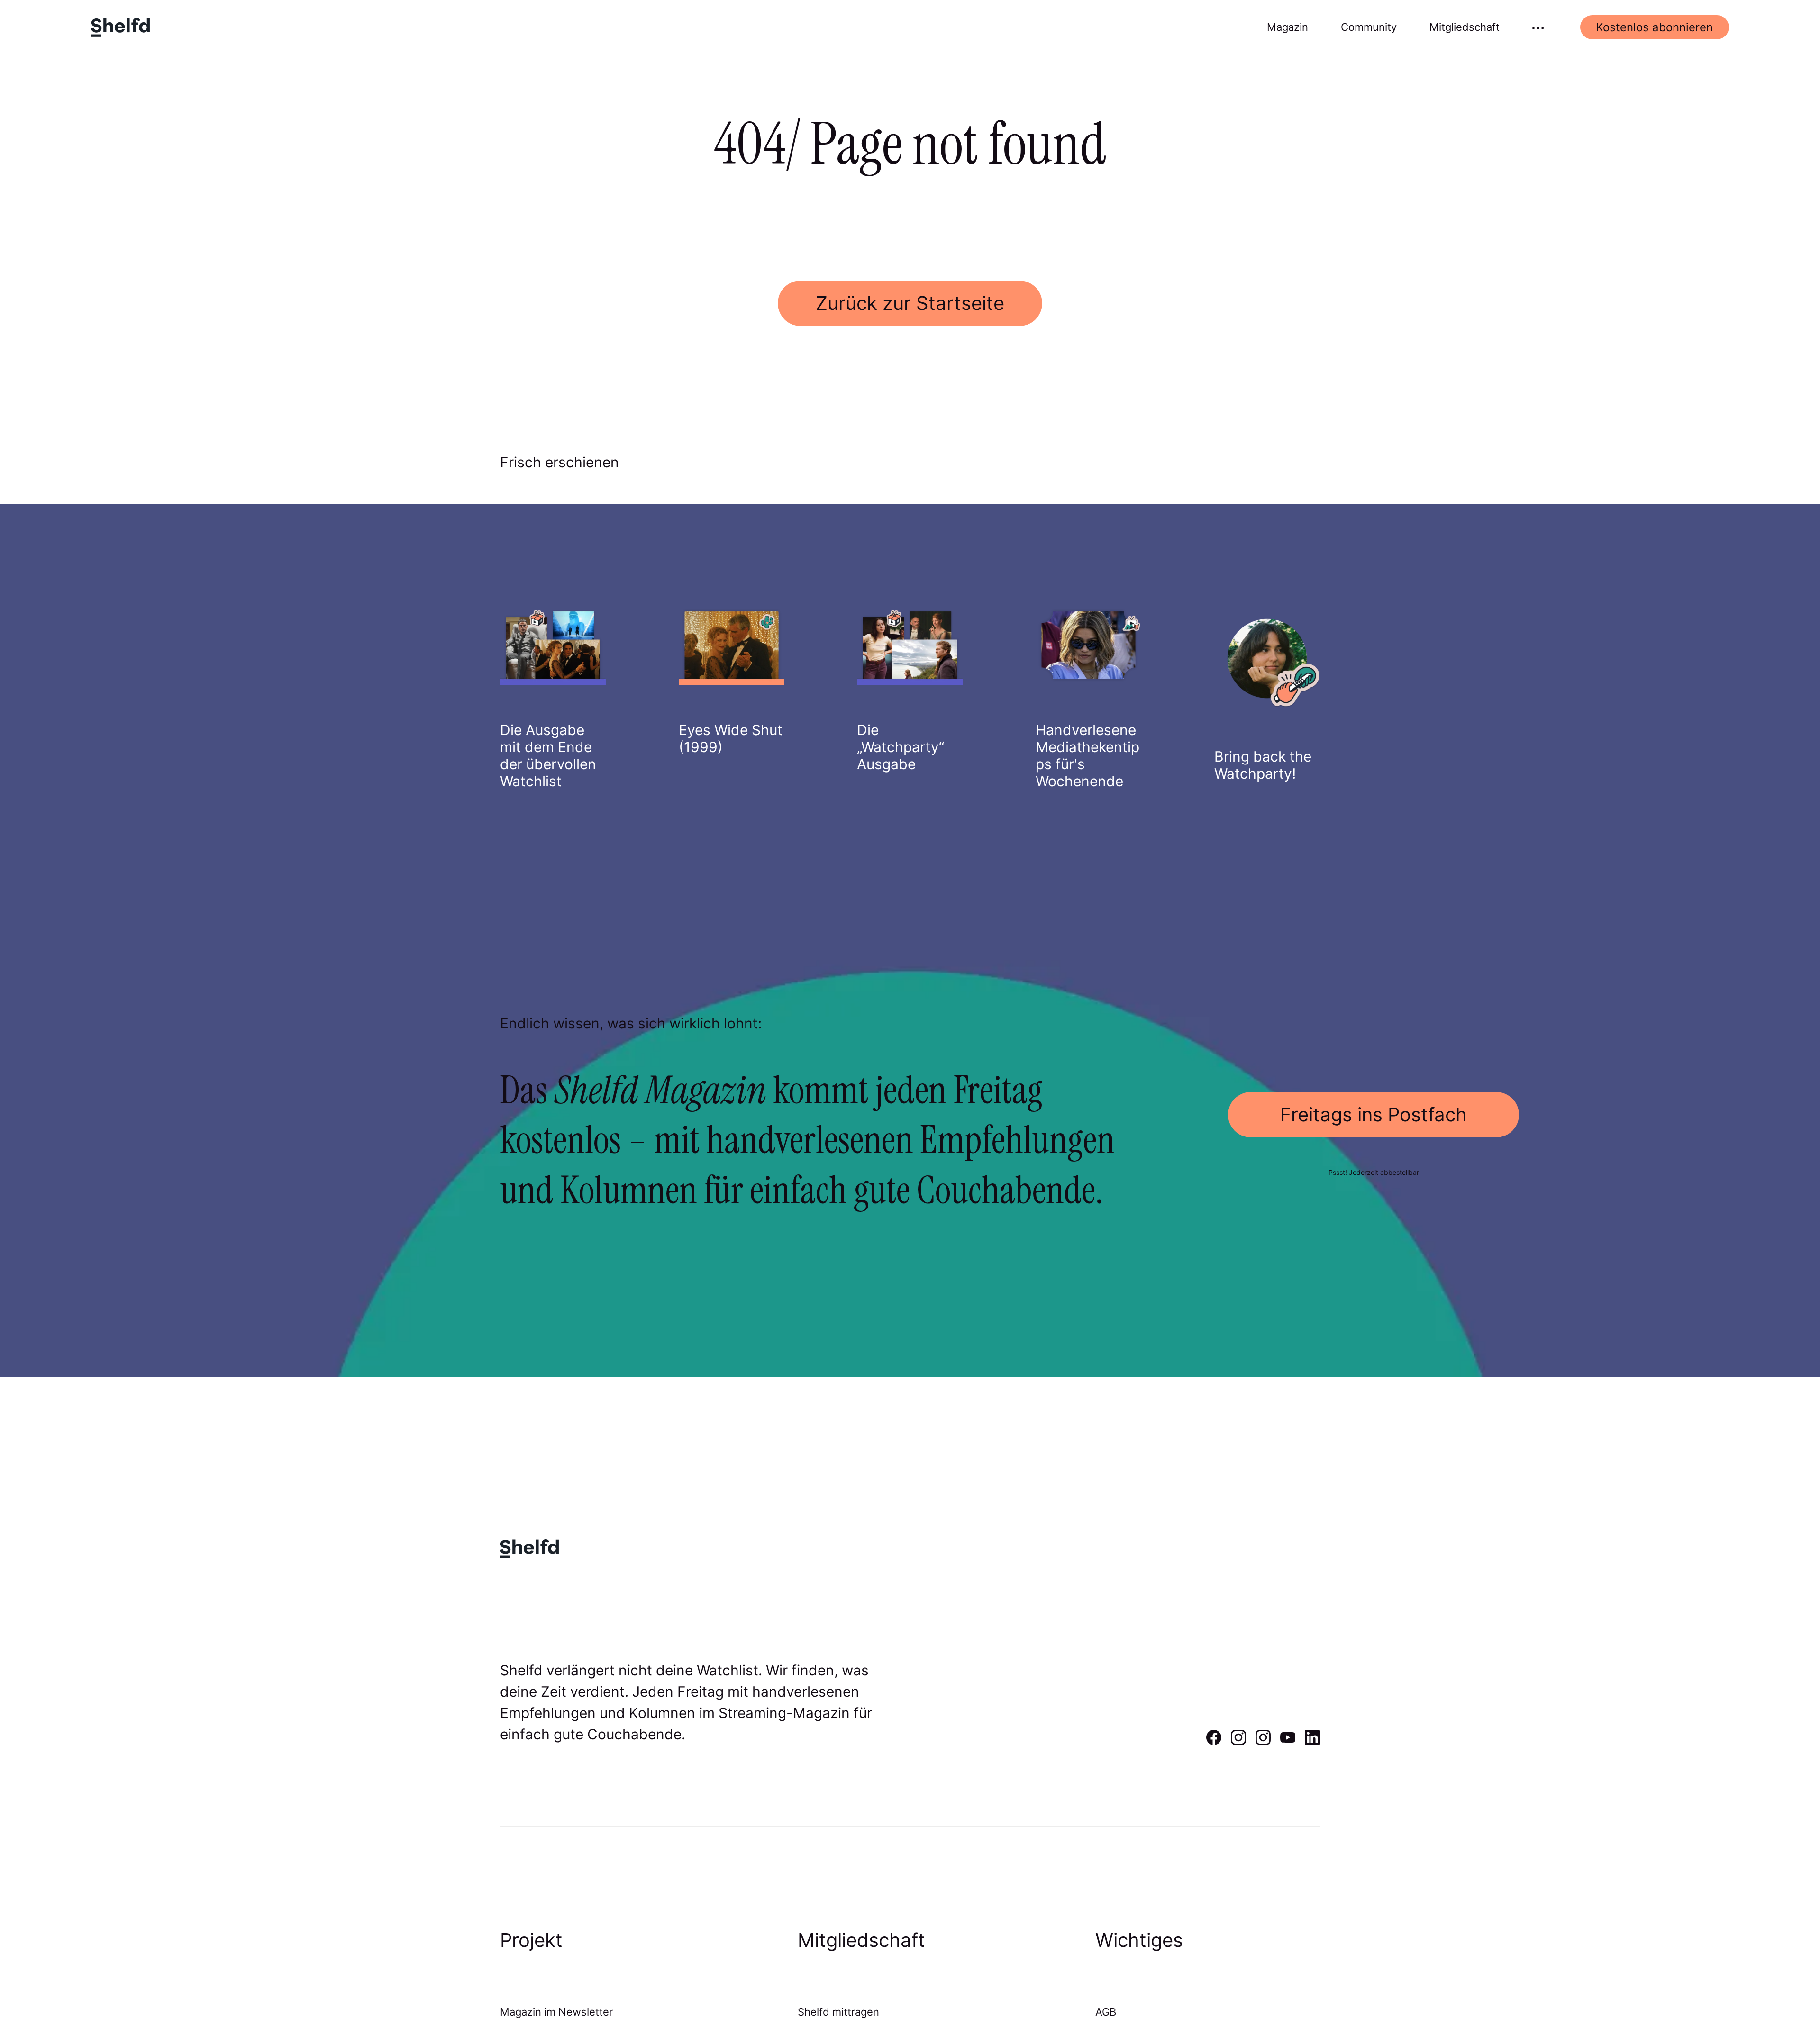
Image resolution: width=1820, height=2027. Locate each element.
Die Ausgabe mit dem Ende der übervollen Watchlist (548, 755)
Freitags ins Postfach (1374, 1114)
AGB (1106, 2012)
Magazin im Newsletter (556, 2012)
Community (1369, 27)
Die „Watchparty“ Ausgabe (901, 747)
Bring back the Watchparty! (1263, 765)
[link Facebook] (1214, 1742)
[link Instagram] (1238, 1742)
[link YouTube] (1288, 1742)
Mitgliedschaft (1465, 27)
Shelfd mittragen (838, 2012)
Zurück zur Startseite (910, 303)
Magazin (1288, 27)
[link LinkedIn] (1312, 1742)
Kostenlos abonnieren (1654, 27)
